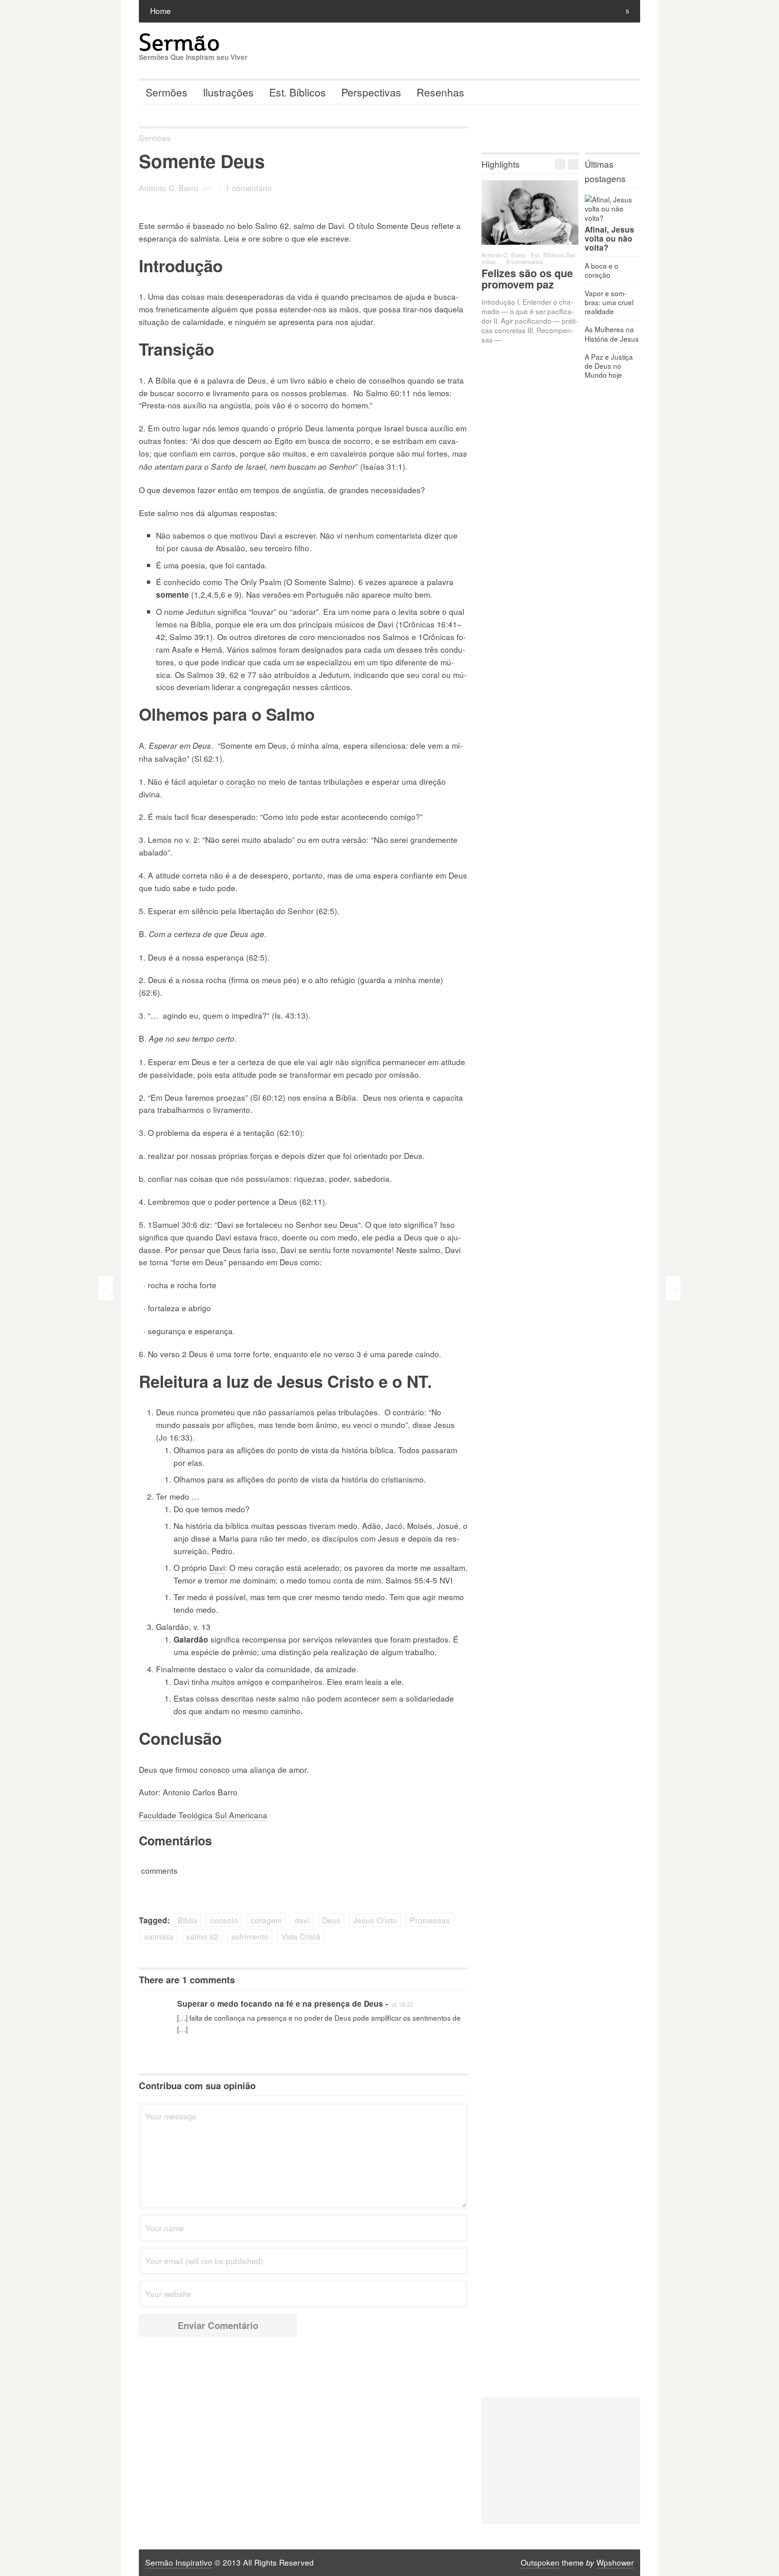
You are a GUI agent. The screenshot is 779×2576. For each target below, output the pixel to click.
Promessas (430, 1920)
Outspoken (540, 2562)
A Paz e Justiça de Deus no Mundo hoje (609, 366)
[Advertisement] (561, 2461)
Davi (217, 1567)
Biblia (188, 1920)
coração (242, 781)
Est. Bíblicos (298, 92)
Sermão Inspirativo (179, 2562)
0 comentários (525, 262)
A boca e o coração (602, 270)
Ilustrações (228, 92)
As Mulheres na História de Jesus (612, 334)
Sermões (167, 92)
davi (302, 1920)
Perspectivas (371, 92)
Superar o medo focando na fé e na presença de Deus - (283, 2004)
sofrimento (250, 1936)
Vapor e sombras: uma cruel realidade (609, 302)
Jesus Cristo (375, 1920)
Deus (349, 1224)
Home (160, 11)
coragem (266, 1920)
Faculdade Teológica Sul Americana (203, 1815)
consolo (224, 1920)
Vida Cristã (301, 1936)
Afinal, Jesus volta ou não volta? (609, 238)
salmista (159, 1936)
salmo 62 (202, 1936)
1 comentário (249, 188)
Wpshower (615, 2562)
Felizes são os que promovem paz (527, 279)
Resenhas (440, 92)
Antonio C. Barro (169, 188)
